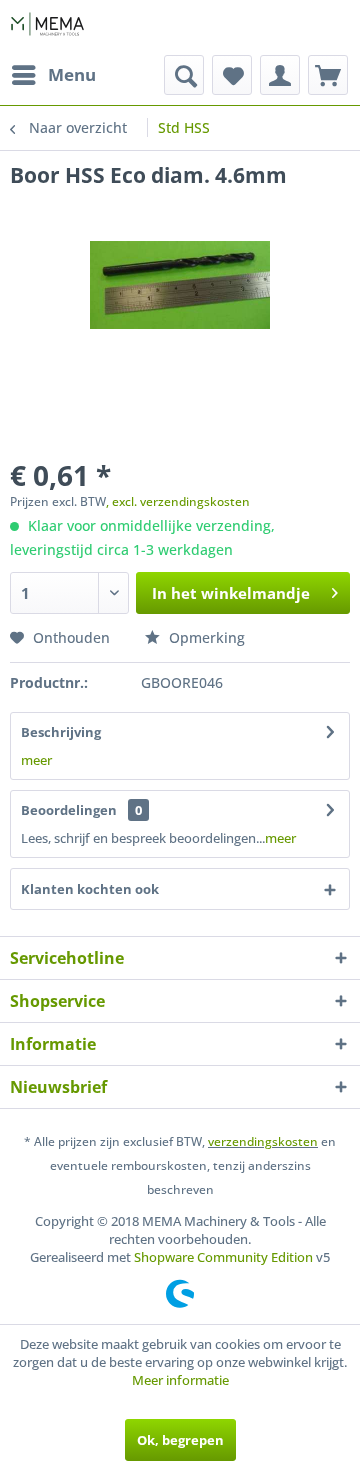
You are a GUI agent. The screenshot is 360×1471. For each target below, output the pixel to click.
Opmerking (205, 637)
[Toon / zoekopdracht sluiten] (184, 75)
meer (36, 760)
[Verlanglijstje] (232, 75)
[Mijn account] (280, 75)
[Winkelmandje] (328, 75)
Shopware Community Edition (223, 1257)
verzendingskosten (263, 1141)
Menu (72, 74)
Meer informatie (180, 1380)
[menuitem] (53, 75)
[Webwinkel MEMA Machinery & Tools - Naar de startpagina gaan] (47, 27)
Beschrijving (61, 732)
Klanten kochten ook (90, 889)
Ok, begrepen (180, 1440)
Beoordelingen (69, 810)
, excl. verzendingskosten (178, 501)
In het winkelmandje (231, 593)
